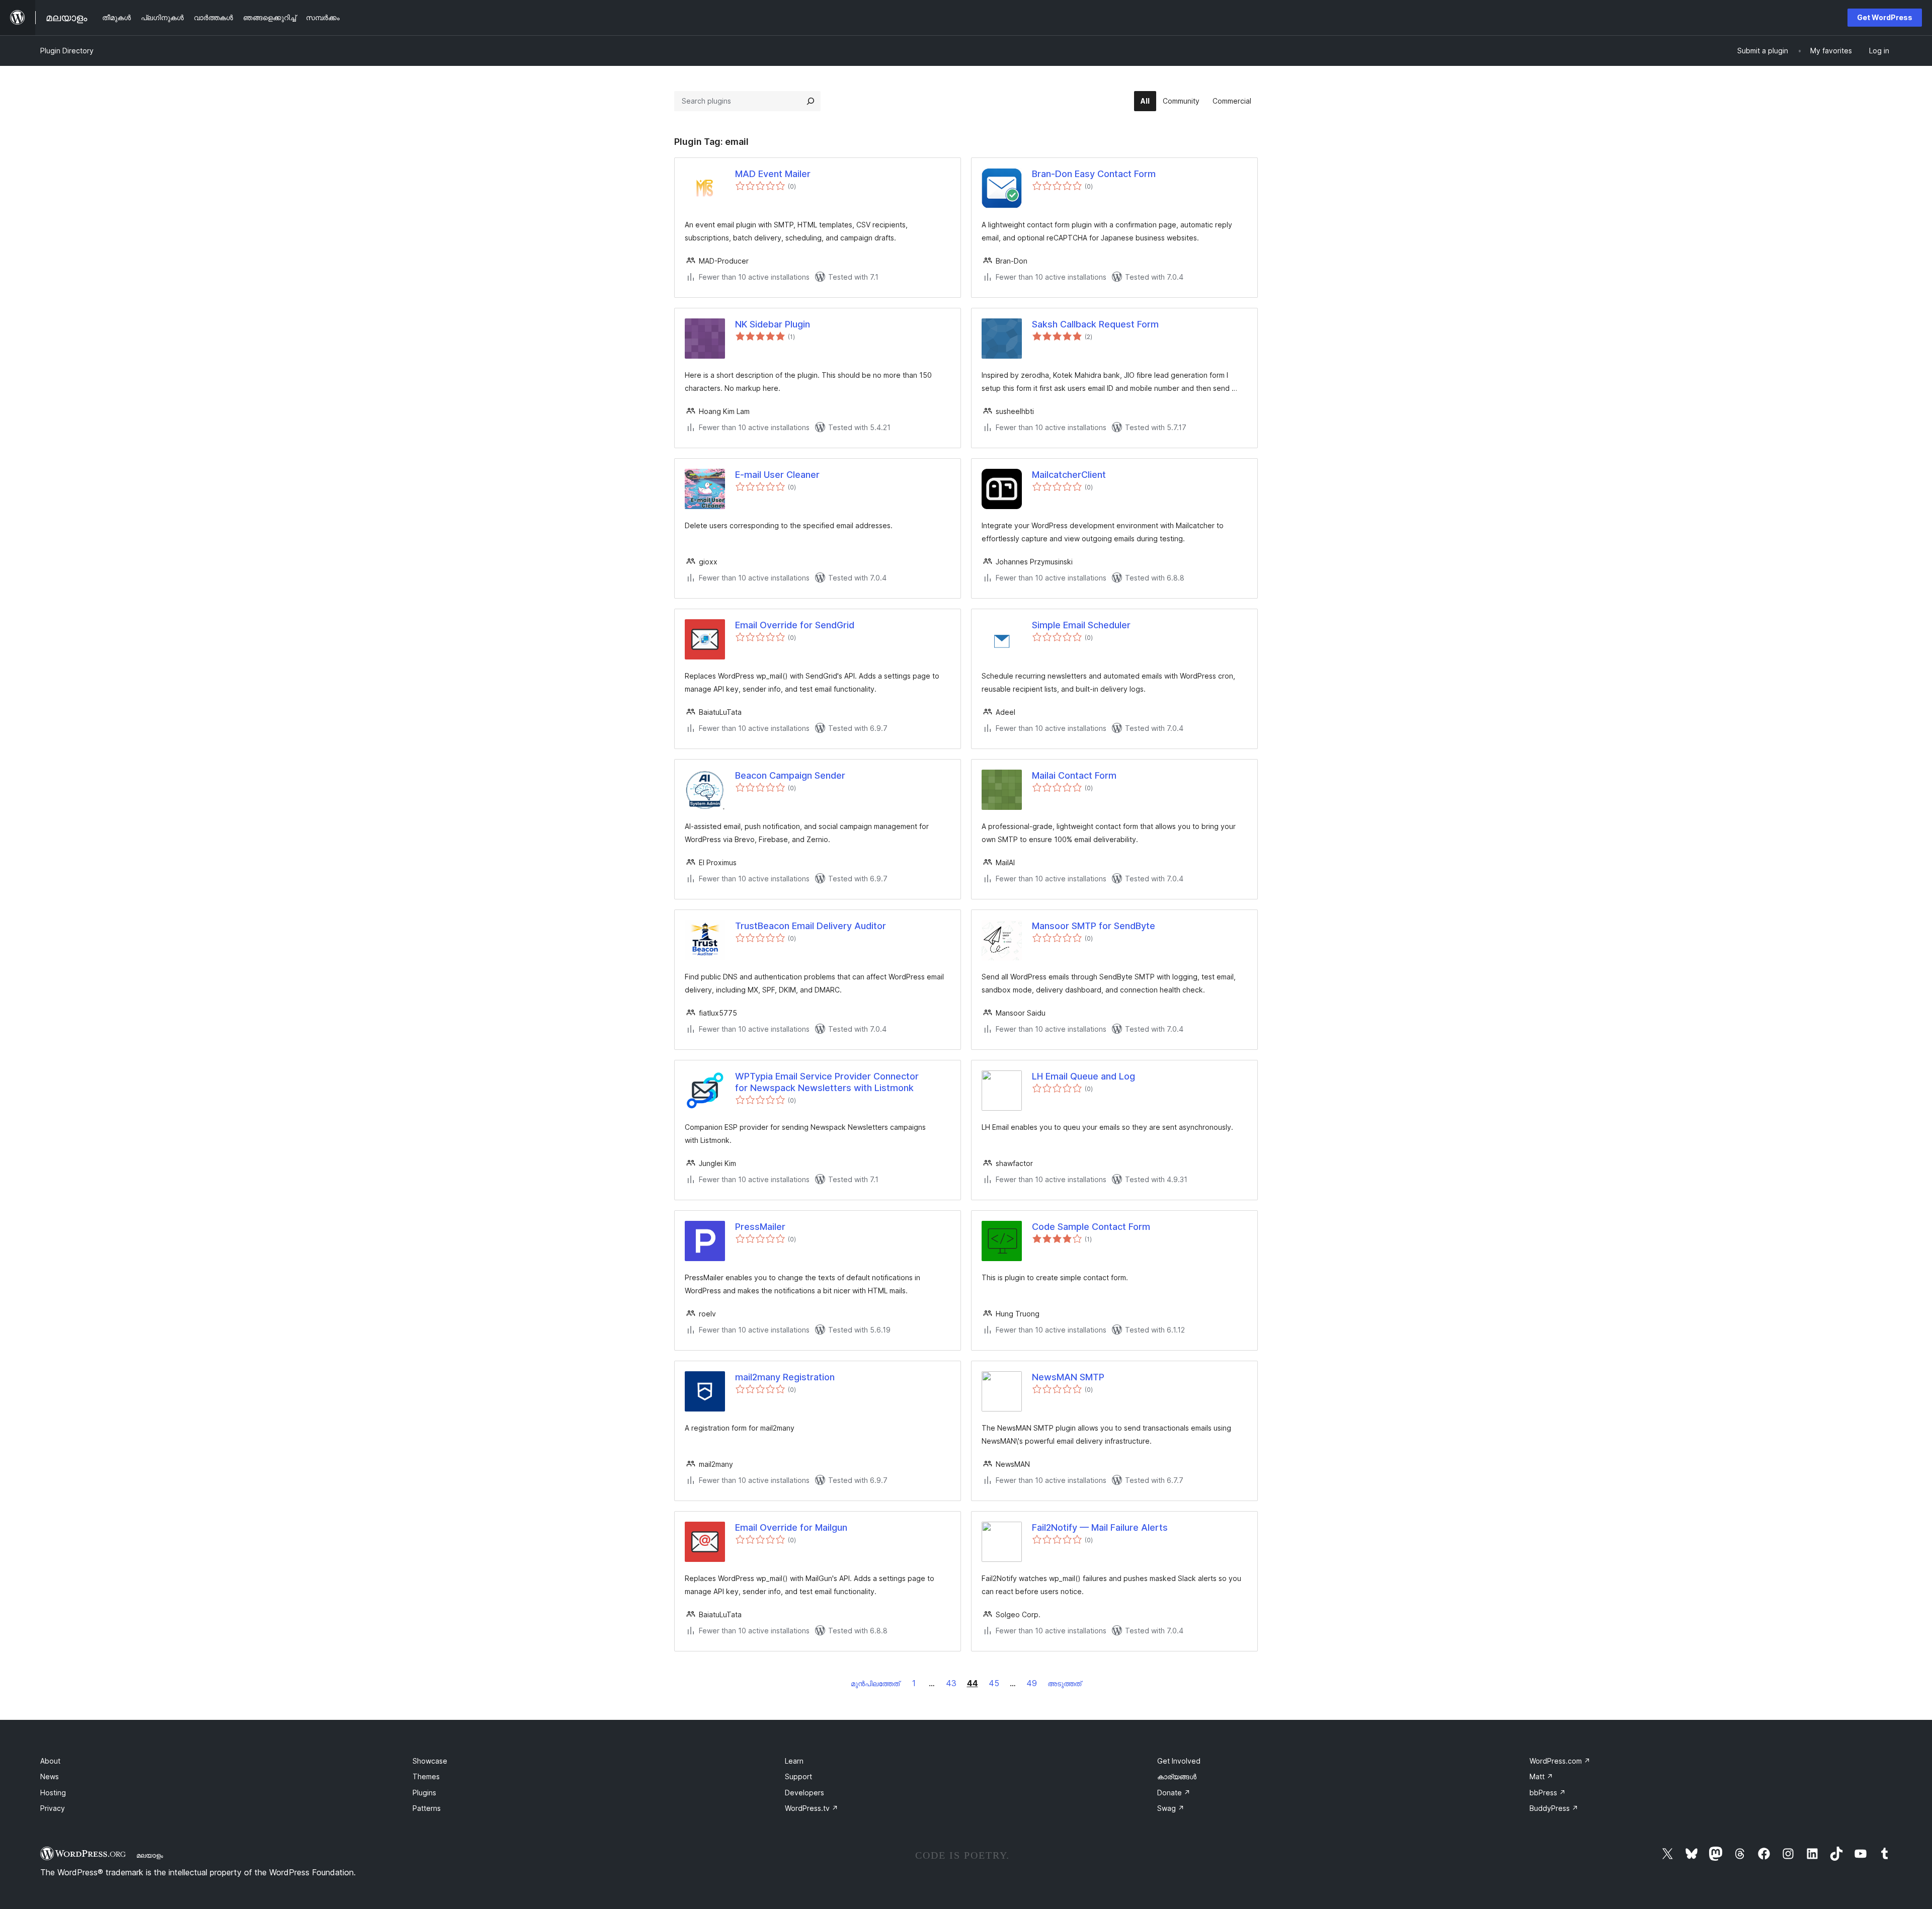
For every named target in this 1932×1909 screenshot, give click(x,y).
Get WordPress (1885, 17)
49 (1032, 1683)
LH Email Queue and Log (1083, 1076)
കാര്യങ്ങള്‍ (1177, 1776)
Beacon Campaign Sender (790, 775)
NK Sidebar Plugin (773, 324)
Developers (804, 1793)
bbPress (1548, 1793)
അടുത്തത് (1064, 1683)
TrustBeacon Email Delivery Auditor (811, 926)
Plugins (424, 1793)
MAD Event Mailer (773, 174)
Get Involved (1179, 1761)
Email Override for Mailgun (791, 1527)
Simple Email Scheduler (1081, 625)
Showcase (430, 1761)
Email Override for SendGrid (795, 625)
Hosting (53, 1793)
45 (994, 1683)
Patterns (427, 1808)
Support (798, 1776)
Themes (426, 1776)
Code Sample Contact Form (1091, 1227)
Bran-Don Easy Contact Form (1094, 174)
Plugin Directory (67, 51)
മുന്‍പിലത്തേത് (875, 1683)
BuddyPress (1554, 1808)
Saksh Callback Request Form (1095, 324)
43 (951, 1683)
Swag (1171, 1808)
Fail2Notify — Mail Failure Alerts (1100, 1527)
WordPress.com (1560, 1761)
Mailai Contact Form (1074, 775)
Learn (794, 1761)
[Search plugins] (811, 101)
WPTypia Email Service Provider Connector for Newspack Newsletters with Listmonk (827, 1082)
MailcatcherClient (1069, 475)
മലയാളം (150, 1855)
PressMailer (760, 1227)
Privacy (53, 1808)
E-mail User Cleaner (777, 475)
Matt (1541, 1776)
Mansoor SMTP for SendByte (1094, 926)
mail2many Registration (785, 1377)
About (50, 1761)
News (50, 1776)
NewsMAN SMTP (1068, 1377)
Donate (1174, 1793)
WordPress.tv (812, 1808)
